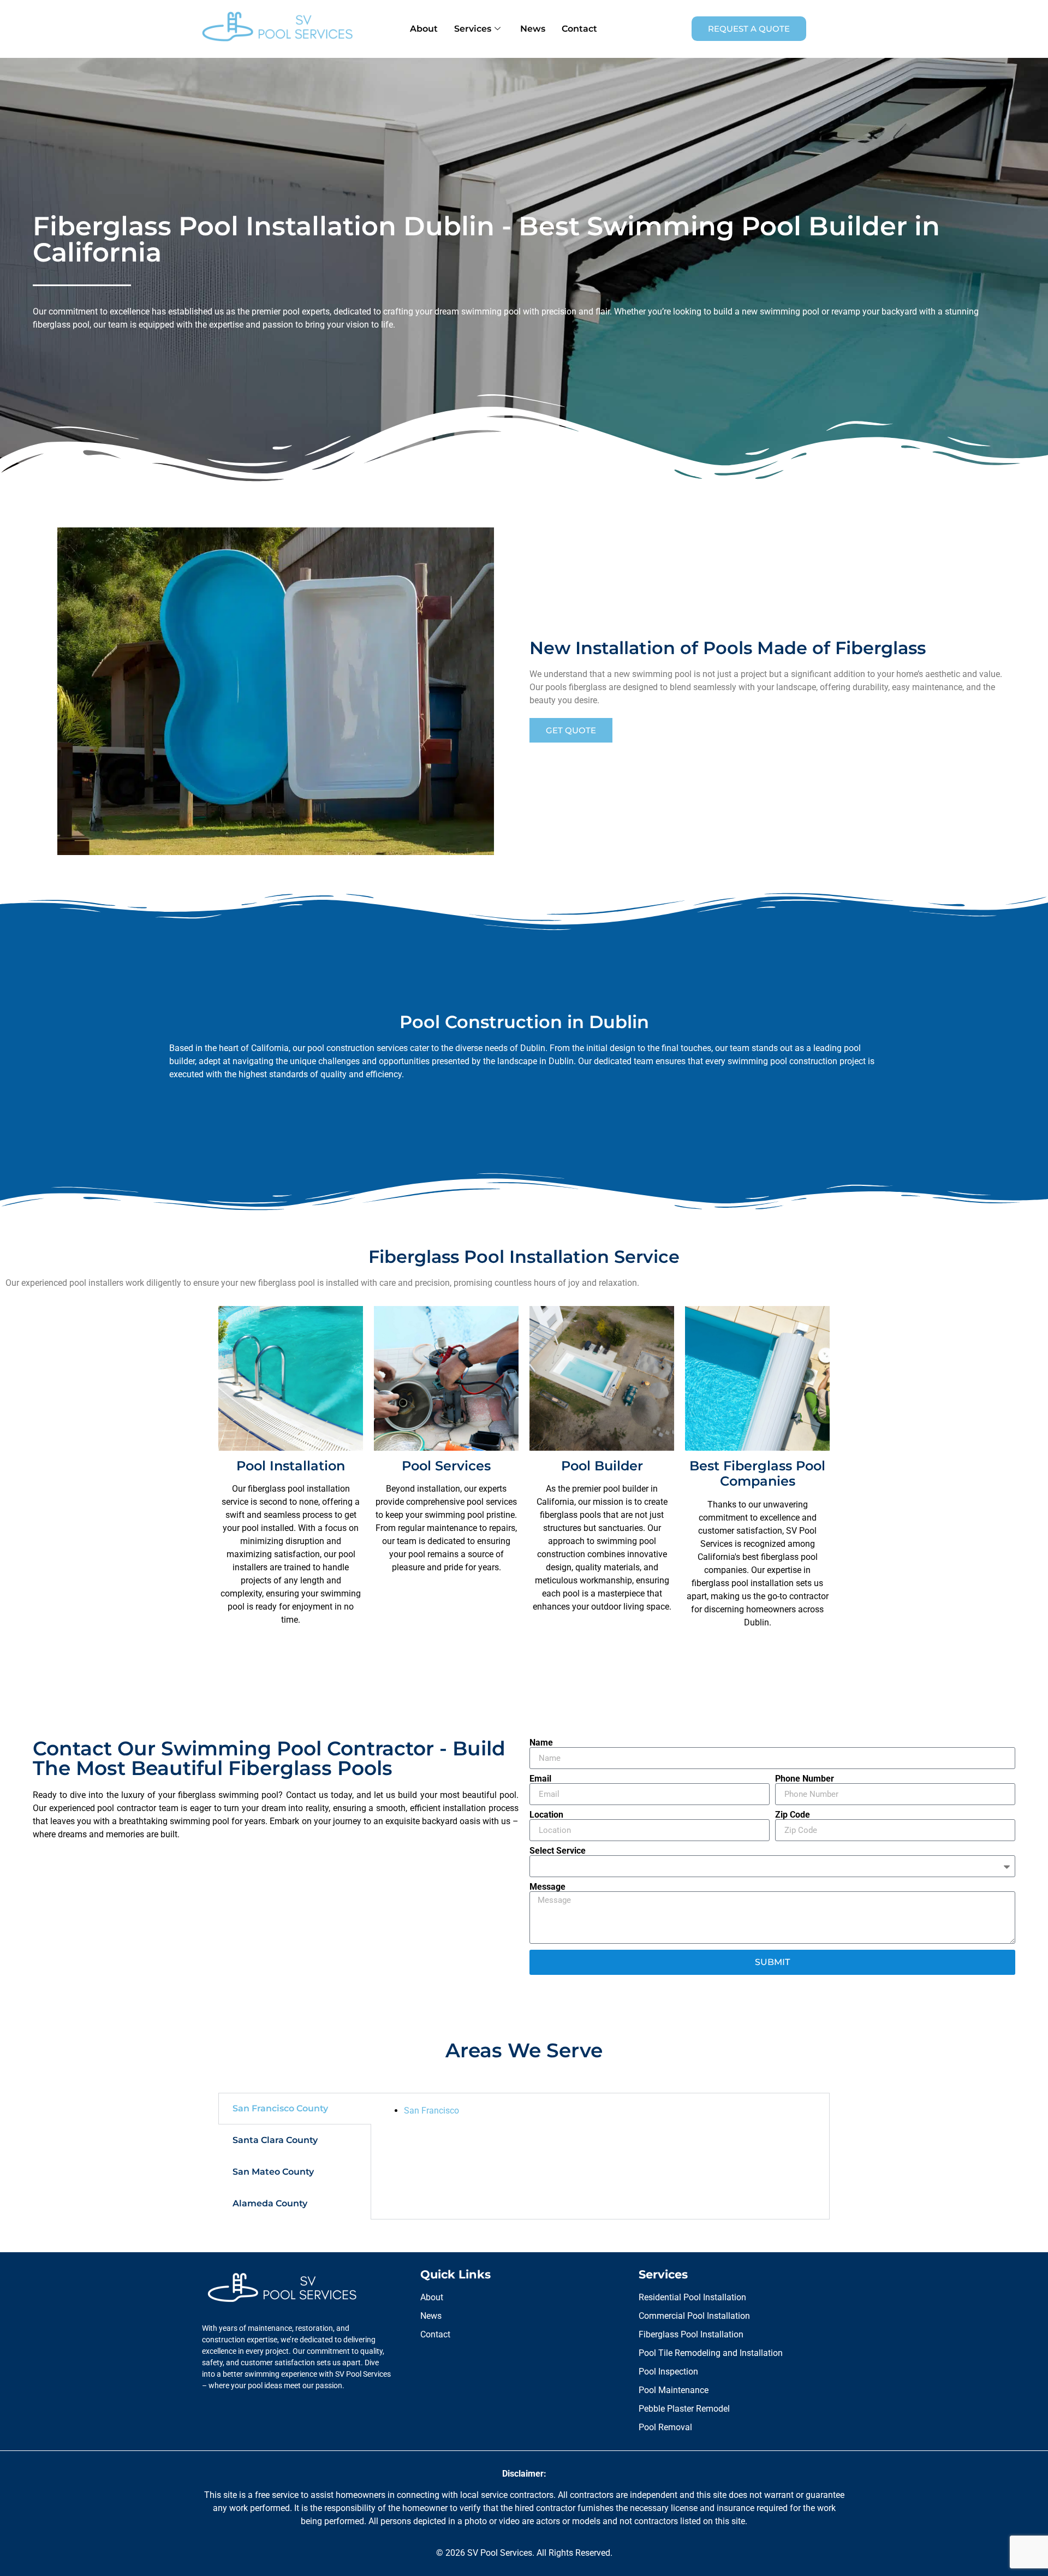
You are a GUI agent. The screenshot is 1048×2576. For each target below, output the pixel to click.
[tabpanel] (600, 2111)
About (424, 29)
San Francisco (431, 2111)
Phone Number (805, 1779)
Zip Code (793, 1815)
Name (541, 1743)
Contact (579, 29)
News (533, 29)
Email (540, 1779)
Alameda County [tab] (270, 2203)
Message (547, 1887)
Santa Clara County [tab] (275, 2140)
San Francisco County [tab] (280, 2108)
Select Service (558, 1851)
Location (546, 1815)
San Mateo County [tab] (273, 2172)
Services (473, 29)
